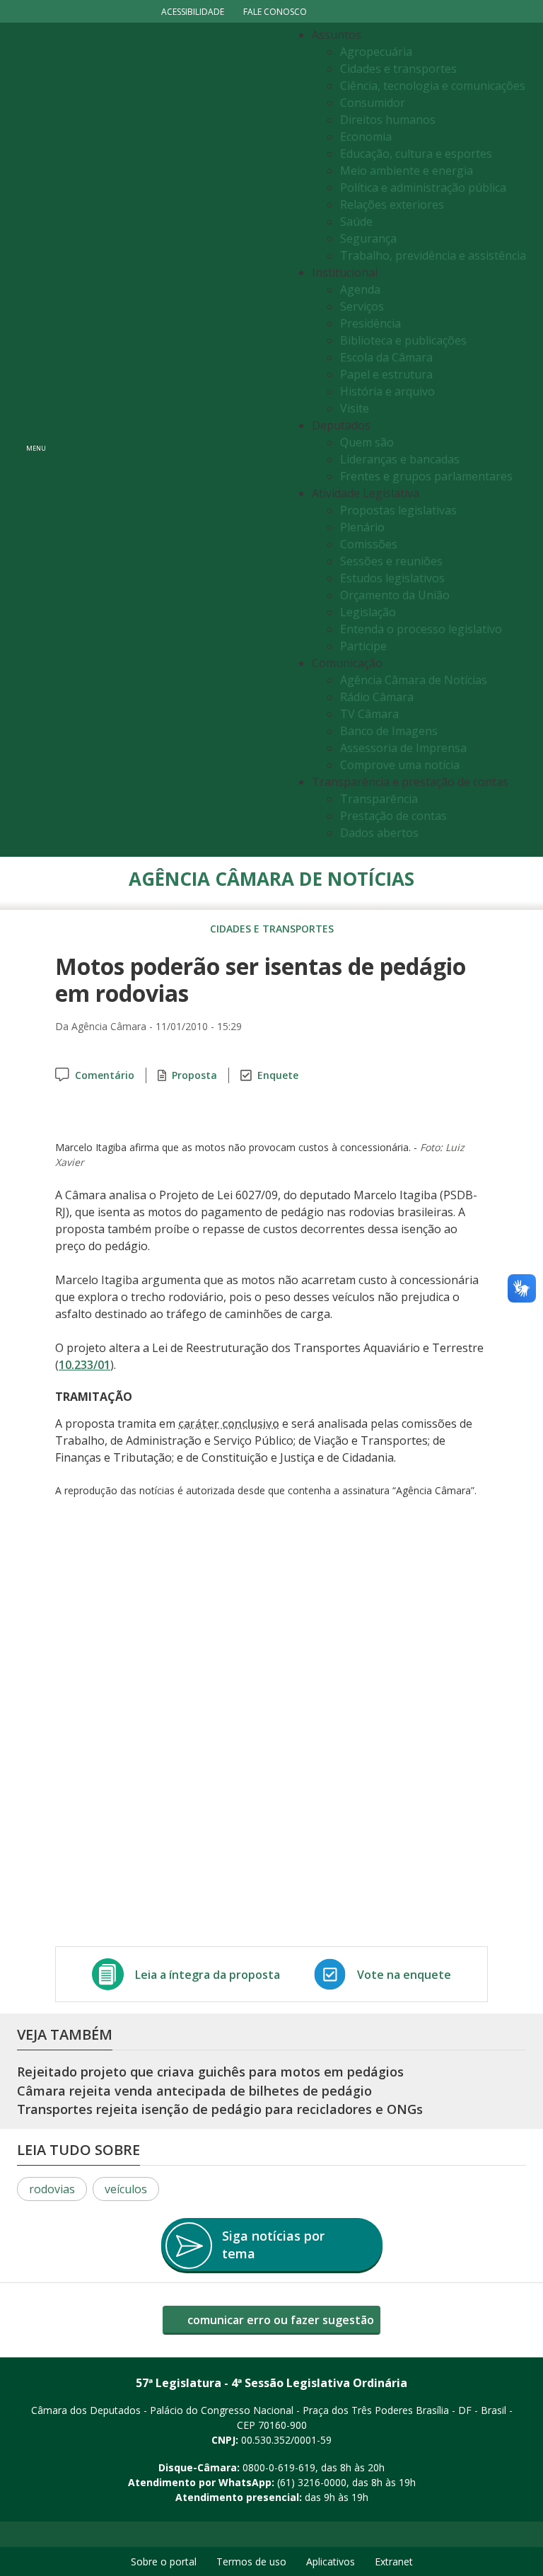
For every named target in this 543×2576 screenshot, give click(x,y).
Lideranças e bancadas (400, 459)
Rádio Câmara (377, 697)
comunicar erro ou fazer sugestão (279, 2320)
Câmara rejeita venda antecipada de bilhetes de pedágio (194, 2091)
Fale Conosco (275, 12)
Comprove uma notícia (400, 765)
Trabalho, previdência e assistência (433, 255)
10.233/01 (84, 1365)
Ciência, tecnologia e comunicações (433, 86)
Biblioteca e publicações (403, 340)
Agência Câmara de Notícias (414, 680)
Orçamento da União (395, 595)
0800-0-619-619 (279, 2467)
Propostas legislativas (398, 510)
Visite (355, 408)
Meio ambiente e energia (407, 171)
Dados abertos (379, 833)
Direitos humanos (388, 120)
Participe (363, 646)
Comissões (369, 544)
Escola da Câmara (386, 357)
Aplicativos (331, 2561)
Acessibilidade (193, 12)
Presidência (370, 323)
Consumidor (373, 103)
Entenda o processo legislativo (421, 629)
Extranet (394, 2561)
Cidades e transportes (398, 69)
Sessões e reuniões (391, 561)
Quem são (367, 442)
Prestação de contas (393, 816)
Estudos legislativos (392, 578)
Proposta (194, 1075)
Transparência (379, 799)
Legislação (368, 612)
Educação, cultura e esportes (416, 154)
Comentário (105, 1075)
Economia (366, 137)
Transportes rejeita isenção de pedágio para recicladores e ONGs (220, 2109)
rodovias (52, 2189)
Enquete (278, 1075)
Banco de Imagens (389, 731)
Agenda (360, 289)
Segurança (368, 238)
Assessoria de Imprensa (403, 748)
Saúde (356, 221)
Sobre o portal (164, 2561)
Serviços (362, 306)
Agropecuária (376, 52)
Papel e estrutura (386, 374)
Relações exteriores (392, 204)
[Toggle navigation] (169, 440)
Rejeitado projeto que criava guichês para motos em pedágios (210, 2072)
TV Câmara (369, 714)
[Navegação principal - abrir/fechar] (36, 440)
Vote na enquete (404, 1975)
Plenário (362, 527)
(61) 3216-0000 (312, 2482)
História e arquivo (387, 391)
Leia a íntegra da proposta (208, 1975)
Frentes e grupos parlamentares (426, 476)
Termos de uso (251, 2561)
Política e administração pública (423, 187)
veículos (126, 2189)
